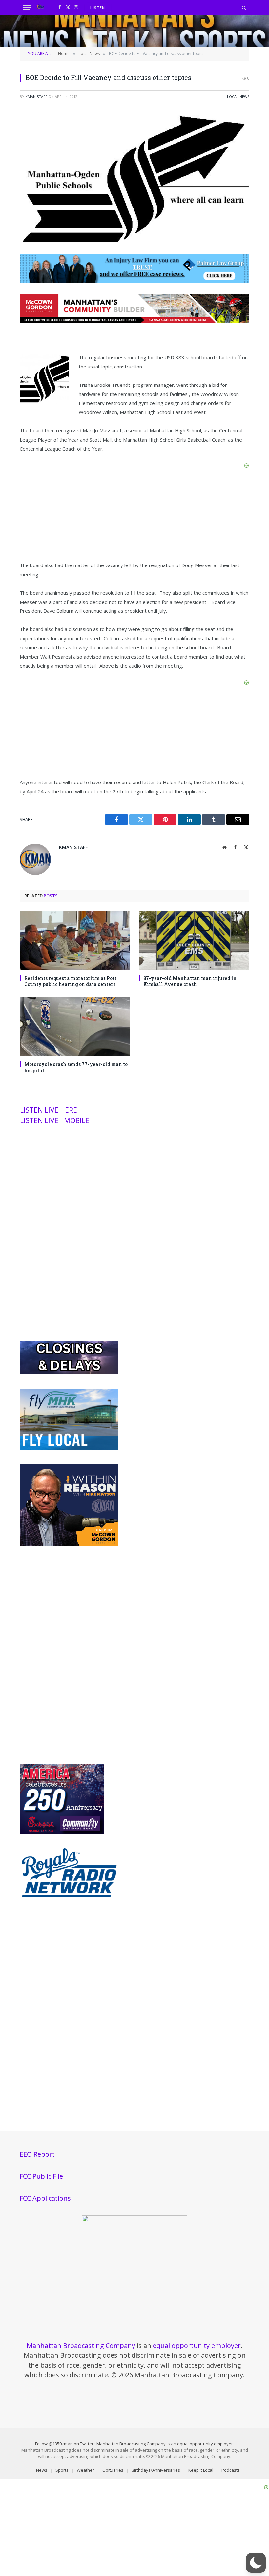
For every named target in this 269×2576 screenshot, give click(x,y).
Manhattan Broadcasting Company (81, 2345)
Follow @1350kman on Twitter (64, 2444)
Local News (238, 97)
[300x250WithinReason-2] (69, 1545)
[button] (256, 2563)
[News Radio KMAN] (41, 7)
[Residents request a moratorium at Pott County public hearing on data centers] (75, 940)
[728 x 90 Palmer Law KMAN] (134, 281)
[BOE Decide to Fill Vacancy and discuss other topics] (134, 244)
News (42, 2470)
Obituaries (113, 2470)
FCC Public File (41, 2176)
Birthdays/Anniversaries (156, 2470)
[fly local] (69, 1448)
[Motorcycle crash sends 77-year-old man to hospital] (75, 1027)
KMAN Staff (36, 97)
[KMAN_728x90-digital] (134, 321)
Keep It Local (201, 2470)
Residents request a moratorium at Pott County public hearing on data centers (70, 981)
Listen (98, 7)
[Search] (243, 7)
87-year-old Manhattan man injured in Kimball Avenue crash (190, 981)
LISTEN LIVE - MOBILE (55, 1120)
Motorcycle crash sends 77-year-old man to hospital (76, 1067)
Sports (62, 2470)
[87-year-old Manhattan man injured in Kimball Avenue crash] (194, 940)
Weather (85, 2470)
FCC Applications (45, 2198)
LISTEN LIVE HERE (49, 1110)
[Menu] (27, 7)
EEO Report (37, 2154)
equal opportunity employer (197, 2345)
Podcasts (231, 2470)
